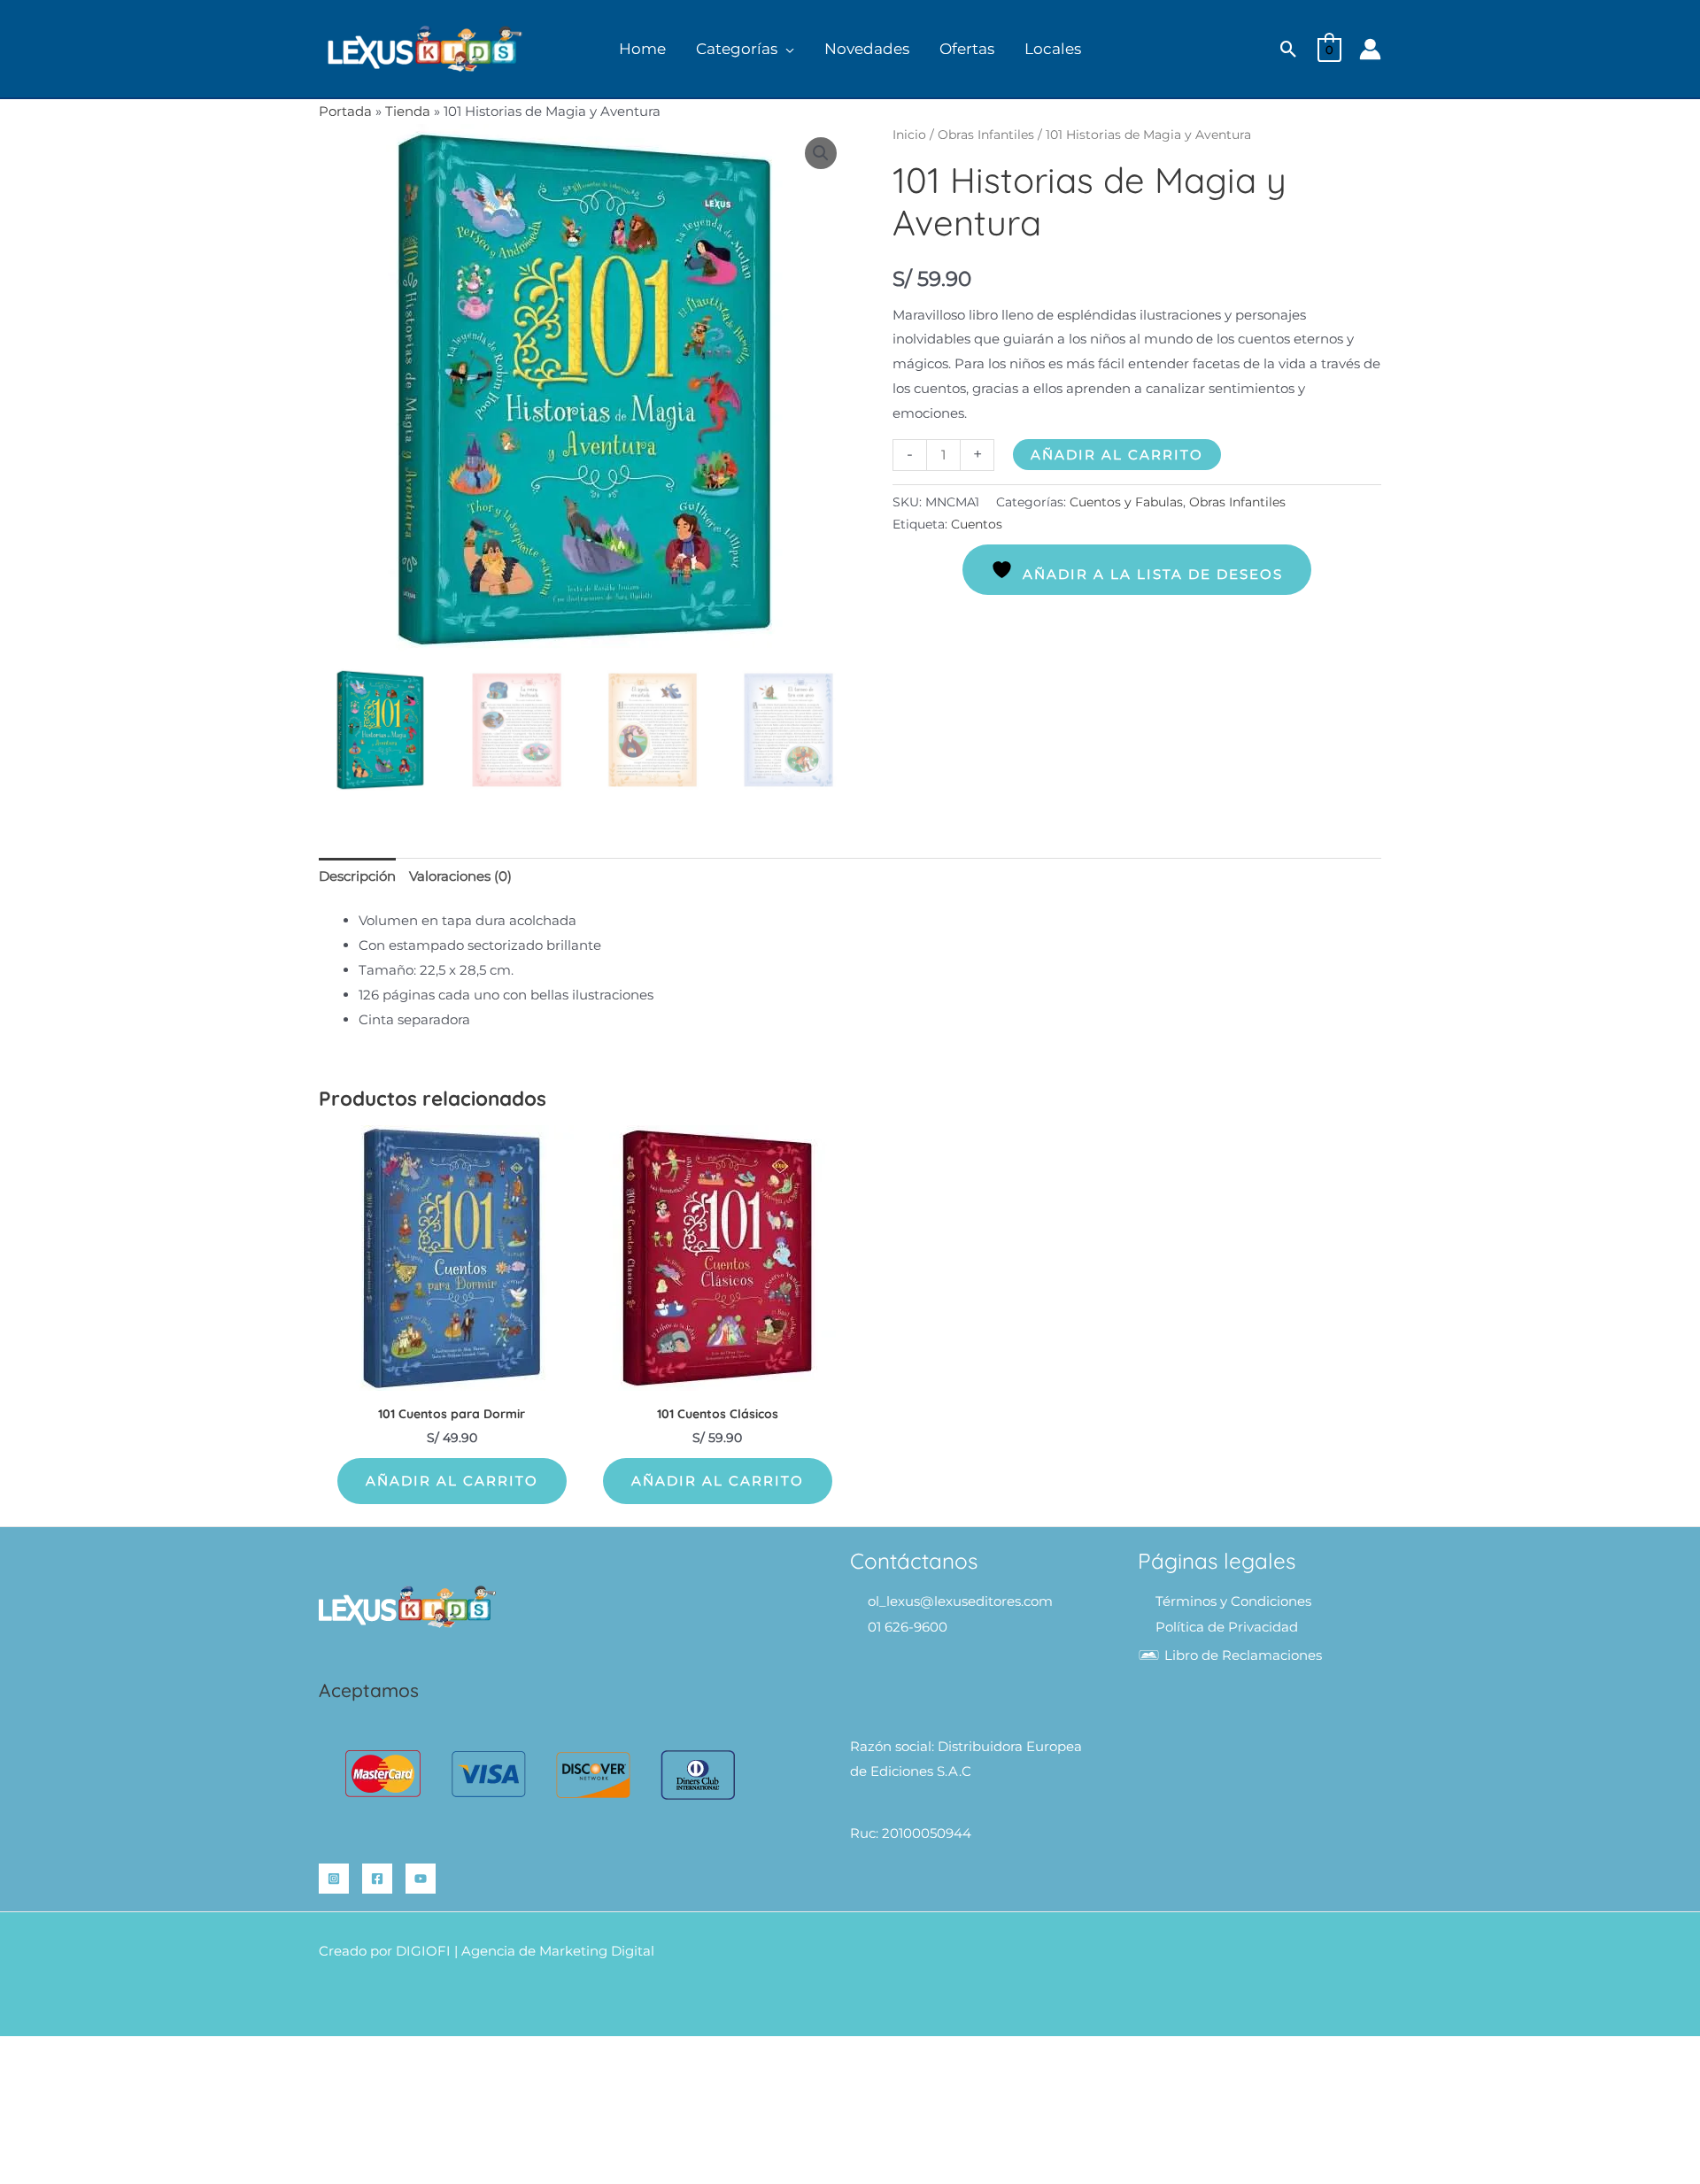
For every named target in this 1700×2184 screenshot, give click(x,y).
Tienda (408, 111)
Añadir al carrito (1117, 455)
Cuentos (977, 524)
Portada (345, 111)
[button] (786, 49)
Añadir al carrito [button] (452, 1481)
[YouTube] (421, 1879)
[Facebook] (377, 1879)
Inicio (909, 135)
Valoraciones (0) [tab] (460, 876)
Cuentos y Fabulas (1126, 502)
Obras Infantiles (986, 135)
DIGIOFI (423, 1951)
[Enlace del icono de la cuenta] (1370, 49)
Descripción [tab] (357, 876)
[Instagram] (334, 1879)
